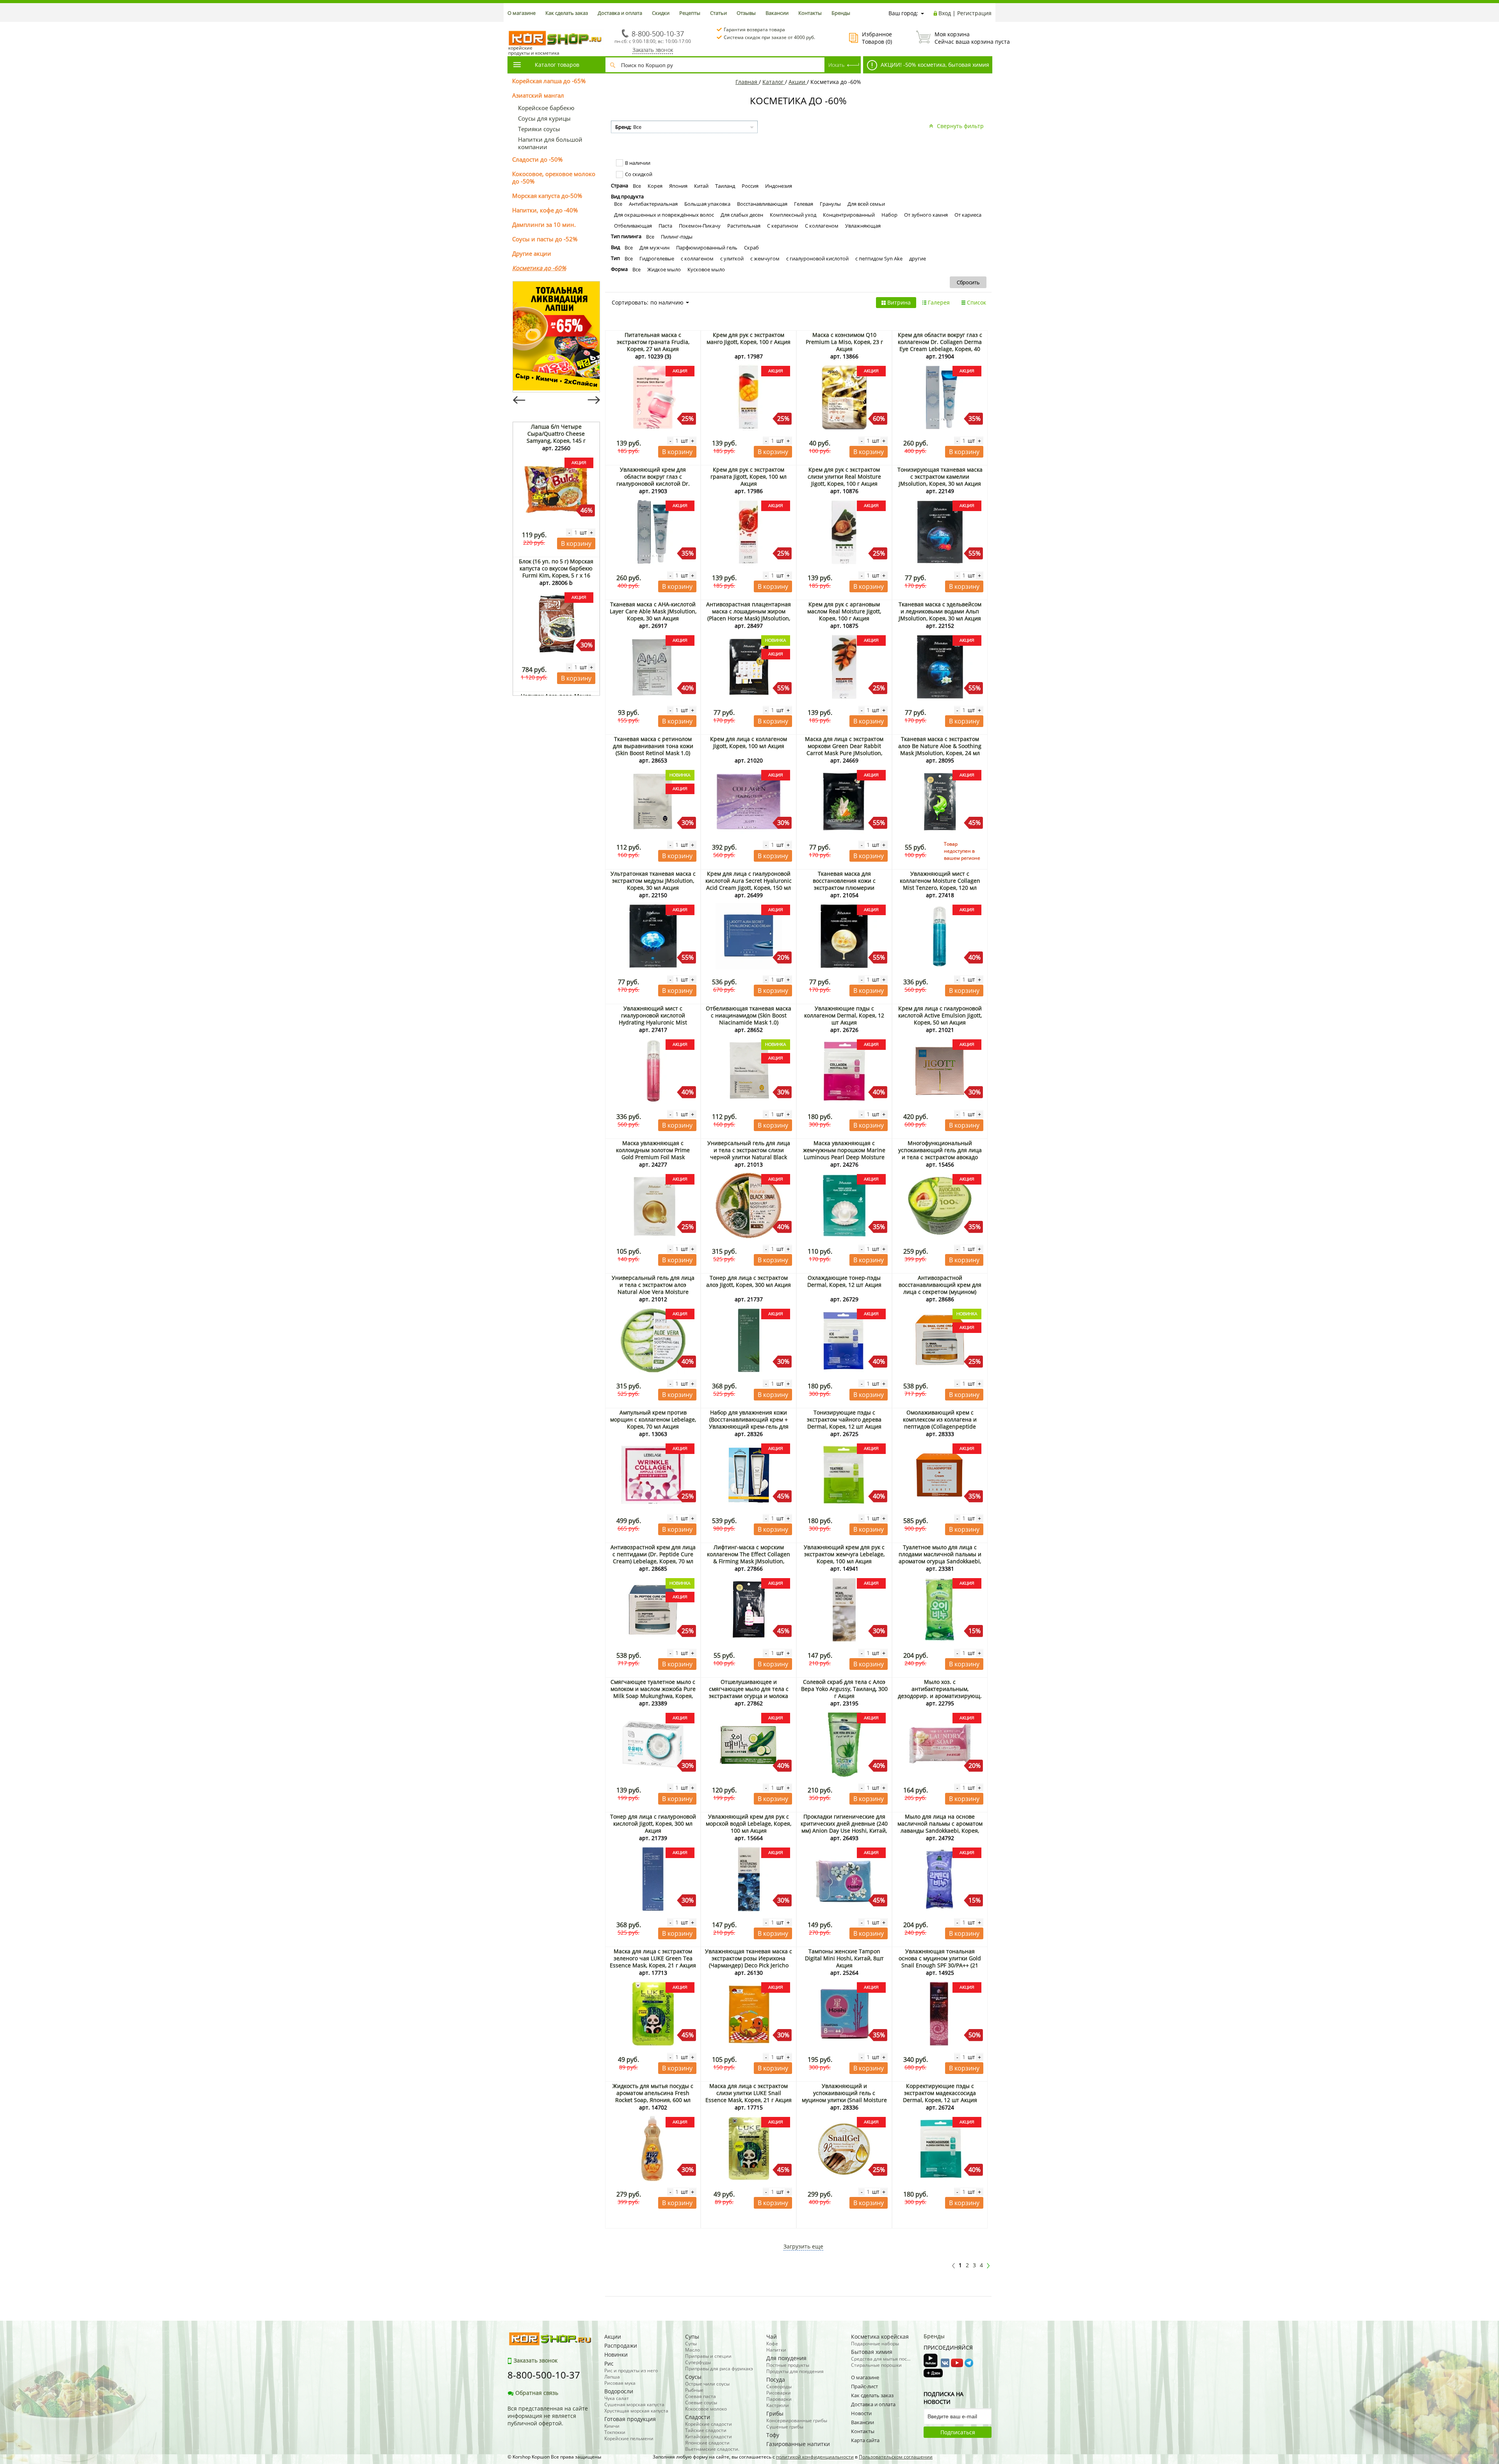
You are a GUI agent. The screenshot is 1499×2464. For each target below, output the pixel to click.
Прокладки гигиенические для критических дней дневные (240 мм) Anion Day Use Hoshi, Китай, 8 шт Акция (844, 1827)
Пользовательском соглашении (896, 2457)
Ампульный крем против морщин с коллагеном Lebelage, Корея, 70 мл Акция (653, 1419)
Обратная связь (537, 2393)
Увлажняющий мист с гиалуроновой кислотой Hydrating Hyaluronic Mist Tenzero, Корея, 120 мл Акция (653, 1019)
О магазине (522, 13)
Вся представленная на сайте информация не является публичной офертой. (548, 2416)
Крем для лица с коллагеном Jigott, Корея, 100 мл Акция (749, 742)
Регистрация (974, 13)
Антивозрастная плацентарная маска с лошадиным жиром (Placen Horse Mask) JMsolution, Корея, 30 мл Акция (749, 615)
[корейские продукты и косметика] (511, 26)
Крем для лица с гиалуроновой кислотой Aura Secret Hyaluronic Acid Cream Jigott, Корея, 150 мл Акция (749, 884)
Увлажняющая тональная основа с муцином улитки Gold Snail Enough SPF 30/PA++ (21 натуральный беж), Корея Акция (940, 1962)
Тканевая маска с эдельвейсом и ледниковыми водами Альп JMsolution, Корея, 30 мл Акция (940, 611)
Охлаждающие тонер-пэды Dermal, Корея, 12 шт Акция (844, 1281)
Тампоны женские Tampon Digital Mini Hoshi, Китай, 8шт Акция (844, 1958)
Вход (945, 13)
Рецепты (690, 13)
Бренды (841, 13)
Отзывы (746, 13)
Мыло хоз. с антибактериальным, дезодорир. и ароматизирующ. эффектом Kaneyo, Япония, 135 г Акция (940, 1696)
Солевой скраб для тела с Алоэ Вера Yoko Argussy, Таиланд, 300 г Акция (844, 1689)
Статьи (718, 13)
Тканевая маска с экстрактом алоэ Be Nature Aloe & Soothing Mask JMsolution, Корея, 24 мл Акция (940, 749)
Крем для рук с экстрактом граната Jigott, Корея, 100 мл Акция (749, 477)
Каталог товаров (557, 65)
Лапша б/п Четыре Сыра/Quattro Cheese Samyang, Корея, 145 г (556, 434)
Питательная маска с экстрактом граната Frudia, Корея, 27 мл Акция (653, 342)
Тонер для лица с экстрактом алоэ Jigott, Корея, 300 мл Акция (749, 1281)
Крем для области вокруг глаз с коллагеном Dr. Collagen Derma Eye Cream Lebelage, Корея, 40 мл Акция (940, 345)
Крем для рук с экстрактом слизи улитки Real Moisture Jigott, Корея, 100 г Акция (844, 477)
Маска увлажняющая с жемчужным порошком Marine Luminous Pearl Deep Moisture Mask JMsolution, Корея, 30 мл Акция (844, 1157)
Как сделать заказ (567, 13)
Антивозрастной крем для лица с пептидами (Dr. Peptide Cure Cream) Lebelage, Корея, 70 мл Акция (653, 1558)
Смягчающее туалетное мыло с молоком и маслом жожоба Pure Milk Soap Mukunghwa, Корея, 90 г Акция (653, 1692)
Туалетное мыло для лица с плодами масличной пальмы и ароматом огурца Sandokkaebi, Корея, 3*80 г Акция (940, 1558)
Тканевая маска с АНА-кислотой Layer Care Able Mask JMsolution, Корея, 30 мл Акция (653, 611)
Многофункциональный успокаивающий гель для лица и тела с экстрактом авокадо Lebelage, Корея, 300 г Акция (940, 1154)
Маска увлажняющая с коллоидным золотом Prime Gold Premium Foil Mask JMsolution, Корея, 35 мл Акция (653, 1154)
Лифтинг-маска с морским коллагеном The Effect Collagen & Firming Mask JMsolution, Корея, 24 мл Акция (749, 1558)
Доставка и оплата (620, 13)
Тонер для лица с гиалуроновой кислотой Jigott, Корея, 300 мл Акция (653, 1824)
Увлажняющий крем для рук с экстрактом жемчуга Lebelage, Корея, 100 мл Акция (844, 1554)
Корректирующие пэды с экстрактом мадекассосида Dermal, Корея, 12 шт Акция (940, 2093)
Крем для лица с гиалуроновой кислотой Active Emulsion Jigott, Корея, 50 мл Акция (940, 1015)
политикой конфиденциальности (815, 2457)
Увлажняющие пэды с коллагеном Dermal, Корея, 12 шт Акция (844, 1015)
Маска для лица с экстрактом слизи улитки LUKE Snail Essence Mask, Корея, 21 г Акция (749, 2093)
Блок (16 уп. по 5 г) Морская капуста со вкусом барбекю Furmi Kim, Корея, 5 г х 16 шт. (556, 572)
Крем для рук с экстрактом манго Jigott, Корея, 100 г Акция (749, 338)
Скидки (661, 13)
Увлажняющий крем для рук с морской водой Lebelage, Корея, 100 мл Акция (749, 1824)
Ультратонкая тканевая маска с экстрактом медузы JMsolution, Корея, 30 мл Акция (653, 881)
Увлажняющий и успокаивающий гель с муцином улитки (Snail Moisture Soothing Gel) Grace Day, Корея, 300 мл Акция (844, 2100)
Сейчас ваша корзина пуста (963, 38)
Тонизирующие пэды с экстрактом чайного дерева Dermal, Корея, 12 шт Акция (844, 1419)
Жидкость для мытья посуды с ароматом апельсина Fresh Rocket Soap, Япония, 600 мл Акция (653, 2096)
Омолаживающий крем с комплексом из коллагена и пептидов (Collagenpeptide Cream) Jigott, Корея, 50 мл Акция (940, 1426)
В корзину (576, 543)
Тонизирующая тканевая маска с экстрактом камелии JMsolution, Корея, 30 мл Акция (940, 477)
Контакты (810, 13)
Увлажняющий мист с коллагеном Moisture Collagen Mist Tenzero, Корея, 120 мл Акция (940, 884)
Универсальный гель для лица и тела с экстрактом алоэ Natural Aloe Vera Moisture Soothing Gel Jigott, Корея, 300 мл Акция (653, 1292)
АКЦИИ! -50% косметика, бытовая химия (934, 65)
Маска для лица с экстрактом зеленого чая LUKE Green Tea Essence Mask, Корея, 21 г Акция (653, 1958)
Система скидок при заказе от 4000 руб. (769, 37)
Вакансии (777, 13)
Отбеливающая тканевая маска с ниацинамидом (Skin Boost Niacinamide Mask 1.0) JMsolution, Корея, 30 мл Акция (749, 1019)
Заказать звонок (653, 50)
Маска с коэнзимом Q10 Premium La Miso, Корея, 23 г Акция (844, 342)
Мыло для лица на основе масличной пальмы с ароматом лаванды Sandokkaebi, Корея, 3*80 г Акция (940, 1827)
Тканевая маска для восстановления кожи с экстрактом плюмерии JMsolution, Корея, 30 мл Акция (844, 884)
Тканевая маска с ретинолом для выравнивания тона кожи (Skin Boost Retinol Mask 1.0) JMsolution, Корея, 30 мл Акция (653, 749)
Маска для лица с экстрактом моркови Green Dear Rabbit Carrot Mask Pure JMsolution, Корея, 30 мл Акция (844, 749)
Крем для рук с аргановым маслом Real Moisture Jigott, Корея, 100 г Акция (844, 611)
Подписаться (958, 2432)
